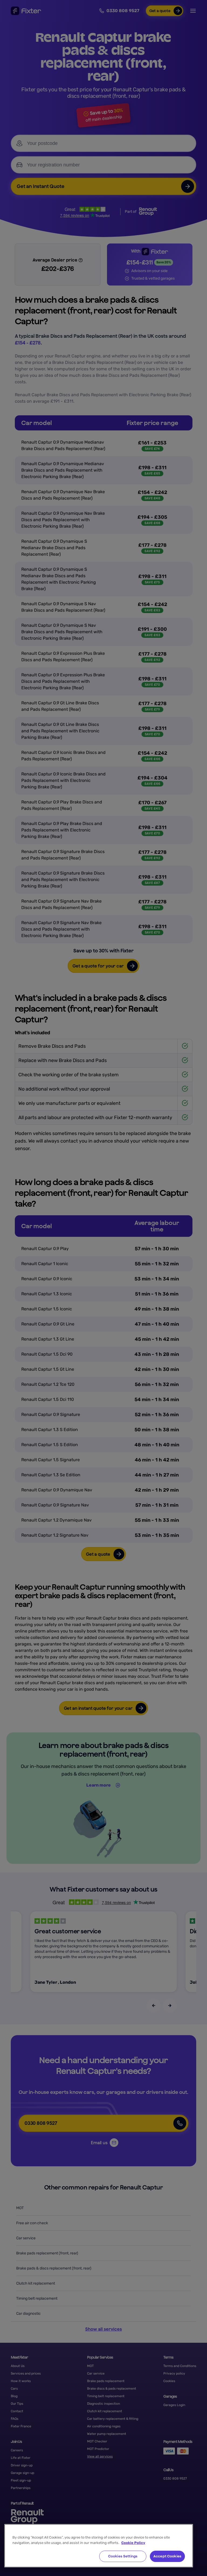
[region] (99, 2546)
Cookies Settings (123, 2556)
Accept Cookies (167, 2556)
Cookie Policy (133, 2543)
